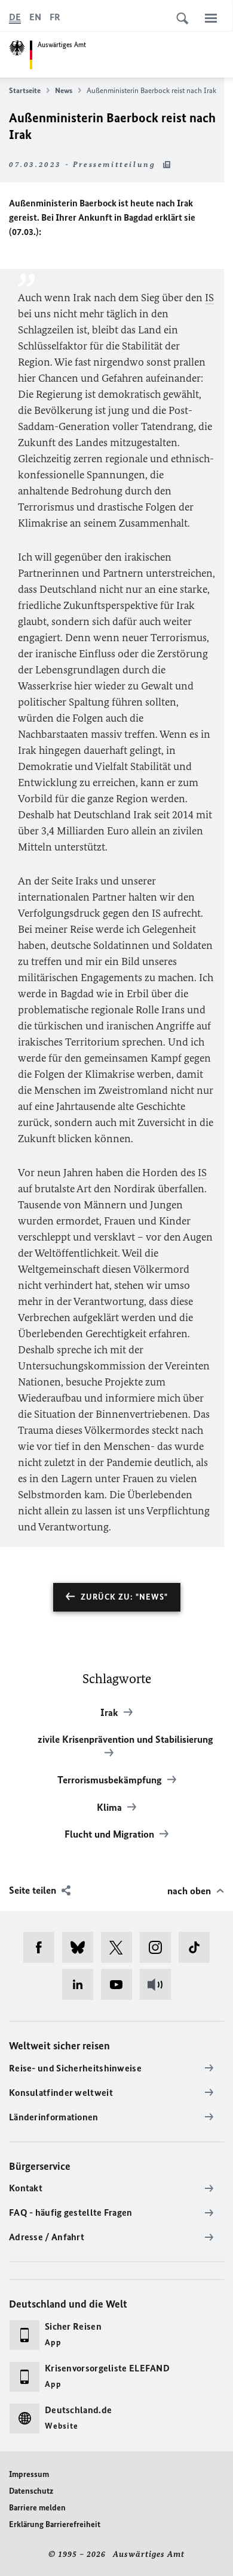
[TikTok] (198, 1947)
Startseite (25, 90)
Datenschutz (31, 2491)
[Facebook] (43, 1947)
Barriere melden (37, 2508)
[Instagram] (159, 1947)
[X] (120, 1947)
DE (15, 17)
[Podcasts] (159, 1984)
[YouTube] (120, 1984)
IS (209, 298)
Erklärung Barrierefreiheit (55, 2524)
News (64, 90)
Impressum (29, 2474)
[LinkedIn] (82, 1984)
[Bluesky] (82, 1947)
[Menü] (211, 18)
